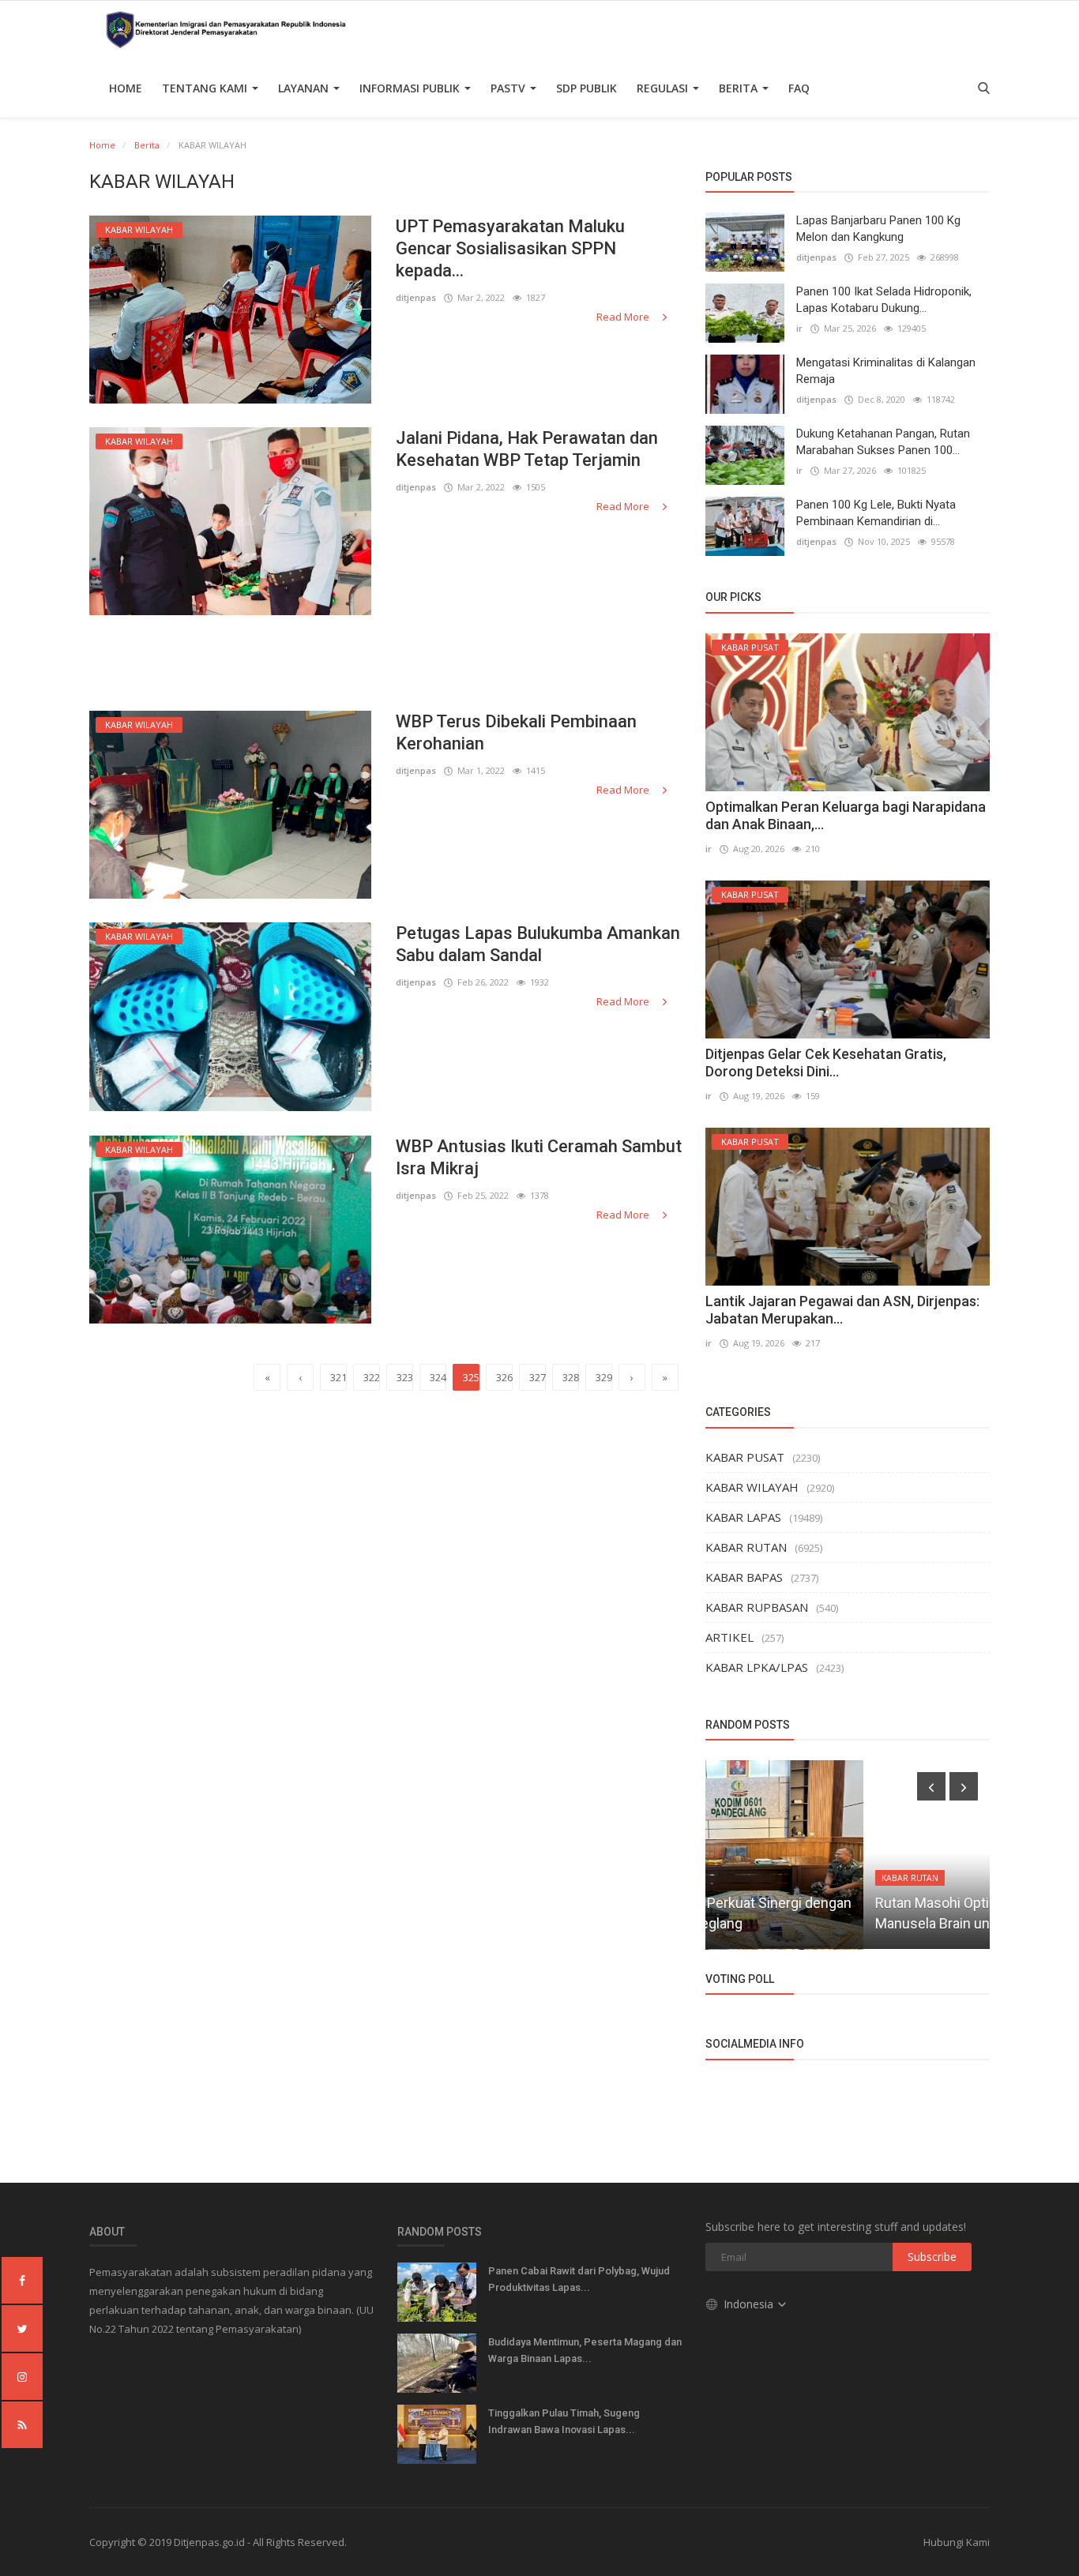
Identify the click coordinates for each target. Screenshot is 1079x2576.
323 (405, 1377)
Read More (624, 317)
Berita (740, 88)
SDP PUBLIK (586, 88)
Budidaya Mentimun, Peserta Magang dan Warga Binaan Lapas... (585, 2350)
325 (471, 1377)
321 (338, 1377)
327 (538, 1377)
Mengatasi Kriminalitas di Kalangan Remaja (886, 371)
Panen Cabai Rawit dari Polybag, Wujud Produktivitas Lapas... (579, 2279)
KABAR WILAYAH (752, 1487)
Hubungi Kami (957, 2542)
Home (126, 88)
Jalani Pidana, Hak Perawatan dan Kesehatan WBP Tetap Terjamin (527, 449)
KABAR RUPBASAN (757, 1607)
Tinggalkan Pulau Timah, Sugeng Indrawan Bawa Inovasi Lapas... (564, 2421)
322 (372, 1377)
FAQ (799, 88)
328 (571, 1377)
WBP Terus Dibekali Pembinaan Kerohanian (516, 732)
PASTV (509, 88)
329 (604, 1377)
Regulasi (664, 88)
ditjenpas (416, 297)
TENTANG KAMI (206, 88)
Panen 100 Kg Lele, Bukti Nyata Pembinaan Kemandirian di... (876, 513)
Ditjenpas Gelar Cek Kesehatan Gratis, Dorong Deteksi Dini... (826, 1063)
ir (799, 328)
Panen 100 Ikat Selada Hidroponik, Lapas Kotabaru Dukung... (884, 300)
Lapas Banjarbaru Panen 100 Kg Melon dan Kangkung (878, 229)
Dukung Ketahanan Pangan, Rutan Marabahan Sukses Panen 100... (883, 442)
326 (504, 1377)
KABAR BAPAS (744, 1577)
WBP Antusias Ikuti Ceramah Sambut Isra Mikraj (539, 1157)
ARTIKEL (729, 1637)
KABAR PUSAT (745, 1457)
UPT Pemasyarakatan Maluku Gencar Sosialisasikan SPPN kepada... (510, 248)
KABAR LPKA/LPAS (757, 1667)
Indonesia (750, 2304)
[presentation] (931, 1786)
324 (438, 1377)
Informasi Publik (411, 88)
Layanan (305, 88)
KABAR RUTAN (746, 1547)
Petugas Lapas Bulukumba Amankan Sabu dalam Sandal (538, 944)
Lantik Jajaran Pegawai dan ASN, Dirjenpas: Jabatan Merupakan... (842, 1310)
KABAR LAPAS (743, 1517)
